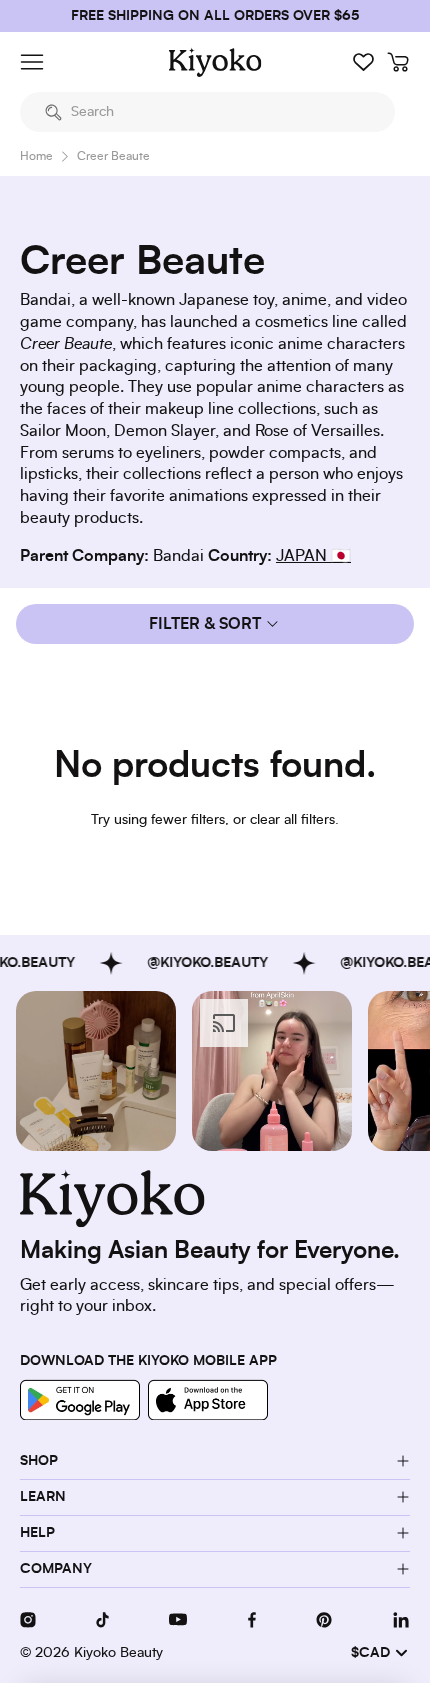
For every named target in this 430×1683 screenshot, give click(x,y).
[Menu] (32, 62)
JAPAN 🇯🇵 (313, 556)
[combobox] (207, 112)
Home (36, 156)
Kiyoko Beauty (118, 1653)
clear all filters (292, 820)
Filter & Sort (205, 624)
